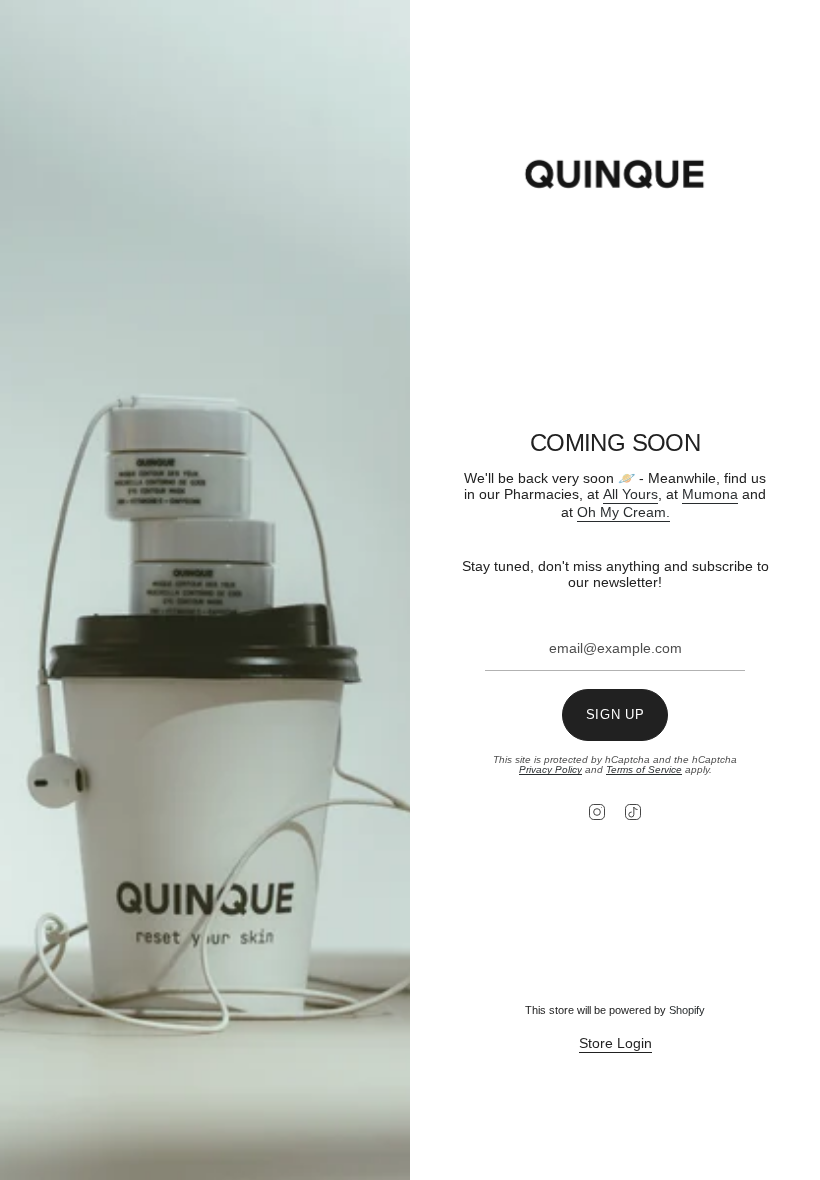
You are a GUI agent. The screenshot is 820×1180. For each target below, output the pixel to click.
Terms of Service (644, 769)
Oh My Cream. (623, 512)
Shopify (687, 1010)
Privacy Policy (550, 769)
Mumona (710, 494)
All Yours (630, 494)
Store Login (615, 1043)
